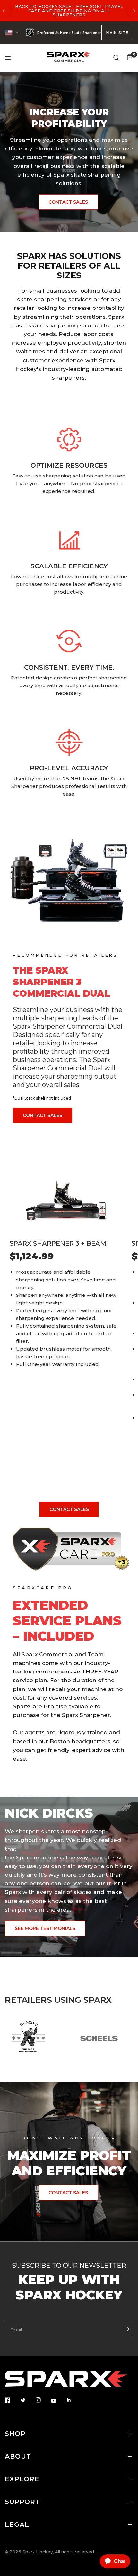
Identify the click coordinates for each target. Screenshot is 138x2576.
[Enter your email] (127, 2329)
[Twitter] (27, 2400)
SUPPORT (22, 2502)
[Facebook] (12, 2400)
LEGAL (17, 2524)
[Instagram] (43, 2400)
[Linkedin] (73, 2400)
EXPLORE (22, 2479)
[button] (68, 202)
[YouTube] (58, 2401)
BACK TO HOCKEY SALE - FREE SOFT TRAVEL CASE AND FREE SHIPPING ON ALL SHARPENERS (69, 11)
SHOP (15, 2434)
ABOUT (18, 2456)
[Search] (116, 58)
